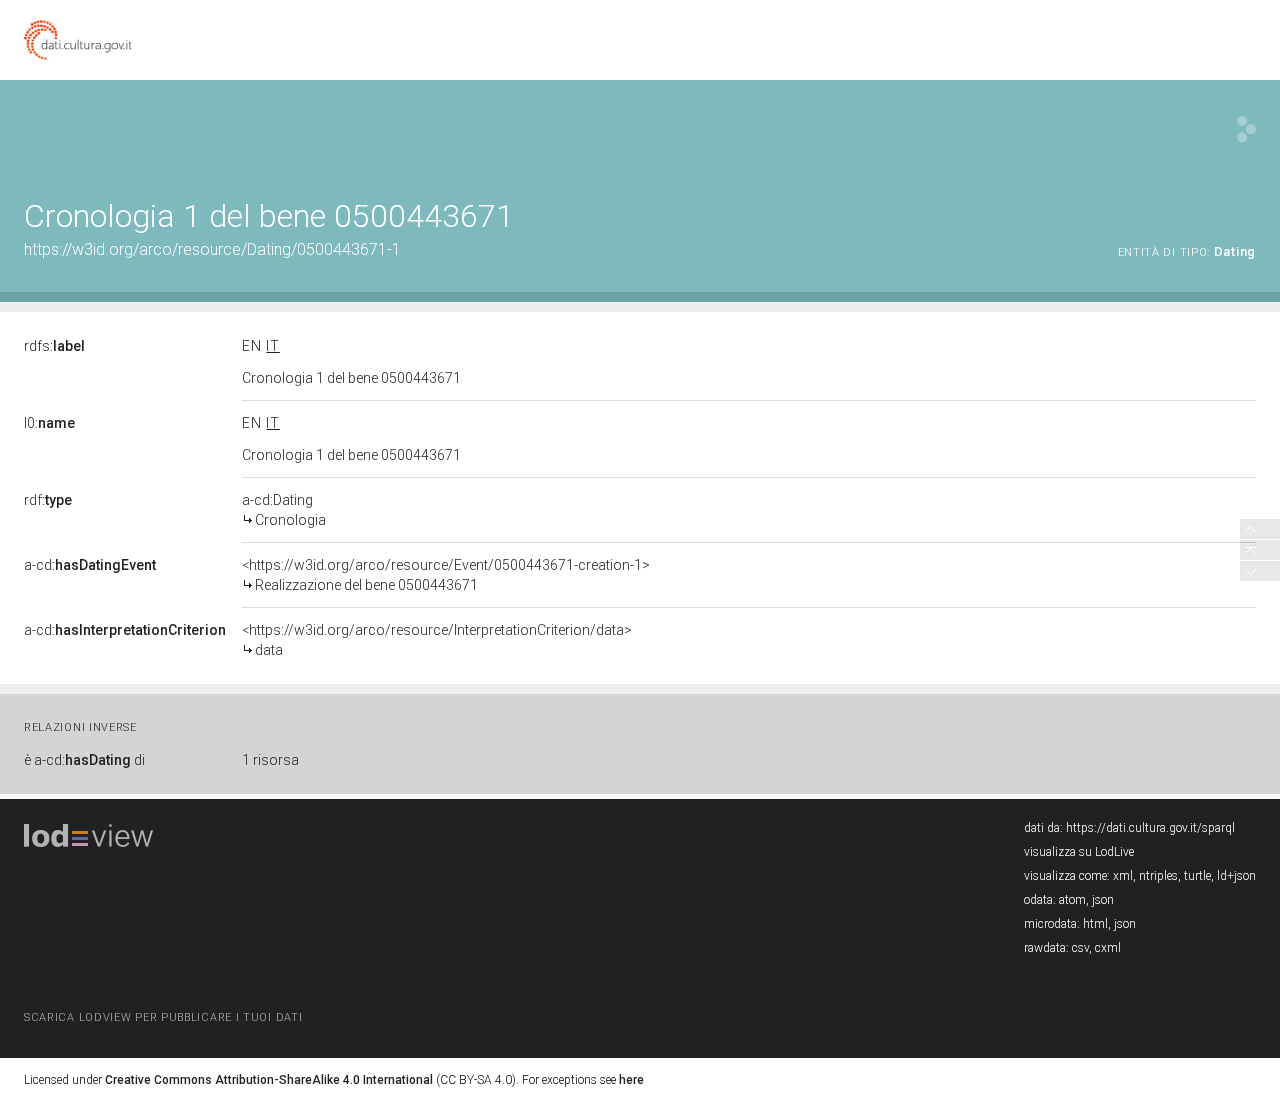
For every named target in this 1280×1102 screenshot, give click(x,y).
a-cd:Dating (284, 510)
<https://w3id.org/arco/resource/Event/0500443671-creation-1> (446, 575)
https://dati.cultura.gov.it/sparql (1150, 828)
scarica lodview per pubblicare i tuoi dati (163, 1017)
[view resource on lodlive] (1246, 129)
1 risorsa (270, 760)
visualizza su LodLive (1079, 852)
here (631, 1080)
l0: (49, 423)
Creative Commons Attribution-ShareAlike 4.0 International (269, 1080)
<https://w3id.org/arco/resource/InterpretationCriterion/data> (437, 640)
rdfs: (54, 346)
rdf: (48, 500)
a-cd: (90, 565)
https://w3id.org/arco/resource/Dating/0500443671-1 (212, 249)
